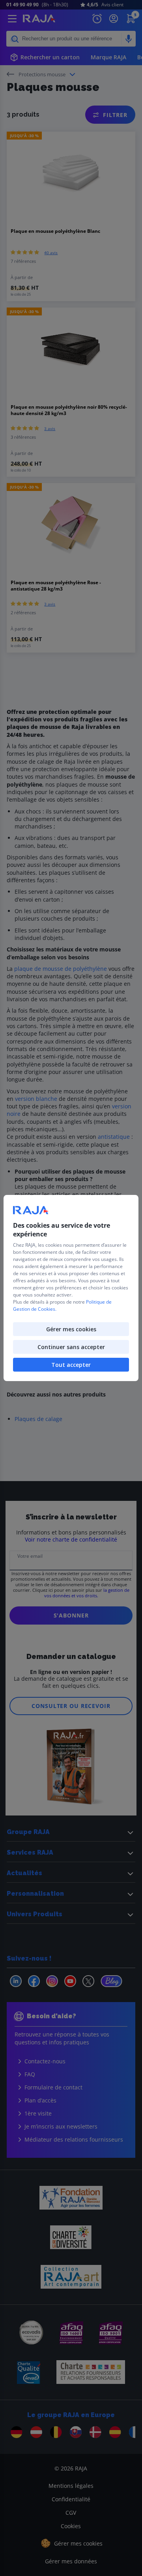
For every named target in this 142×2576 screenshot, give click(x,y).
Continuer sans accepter (71, 1347)
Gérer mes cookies (71, 1329)
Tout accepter (71, 1365)
